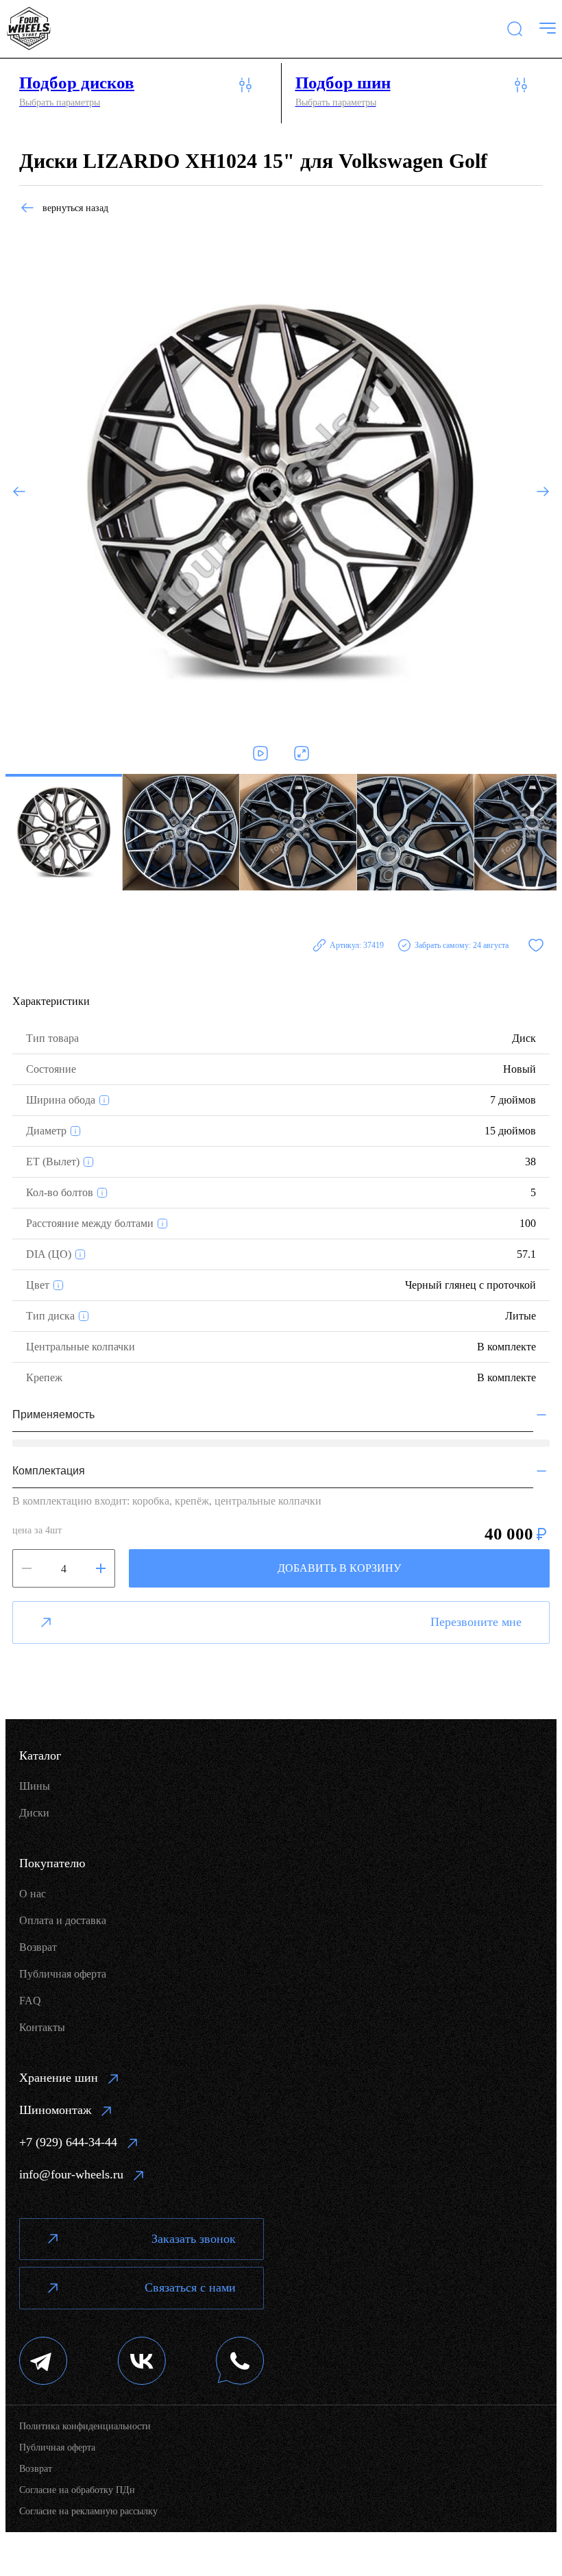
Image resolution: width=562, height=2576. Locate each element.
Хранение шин (59, 2078)
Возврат (38, 1947)
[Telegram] (44, 2362)
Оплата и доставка (63, 1920)
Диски (34, 1813)
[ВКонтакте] (142, 2362)
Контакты (42, 2027)
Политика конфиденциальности (85, 2426)
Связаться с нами (190, 2287)
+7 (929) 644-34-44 (68, 2142)
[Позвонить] (240, 2362)
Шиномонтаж (55, 2110)
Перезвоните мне (476, 1622)
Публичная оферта (63, 1974)
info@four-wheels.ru (71, 2174)
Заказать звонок (194, 2239)
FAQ (30, 2001)
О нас (33, 1894)
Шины (35, 1786)
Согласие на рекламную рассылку (88, 2511)
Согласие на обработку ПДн (77, 2490)
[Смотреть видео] (260, 753)
